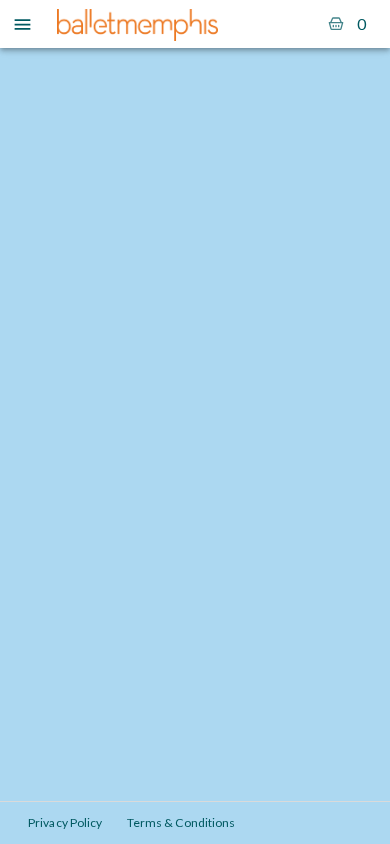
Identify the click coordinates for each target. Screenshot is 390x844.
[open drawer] (22, 24)
